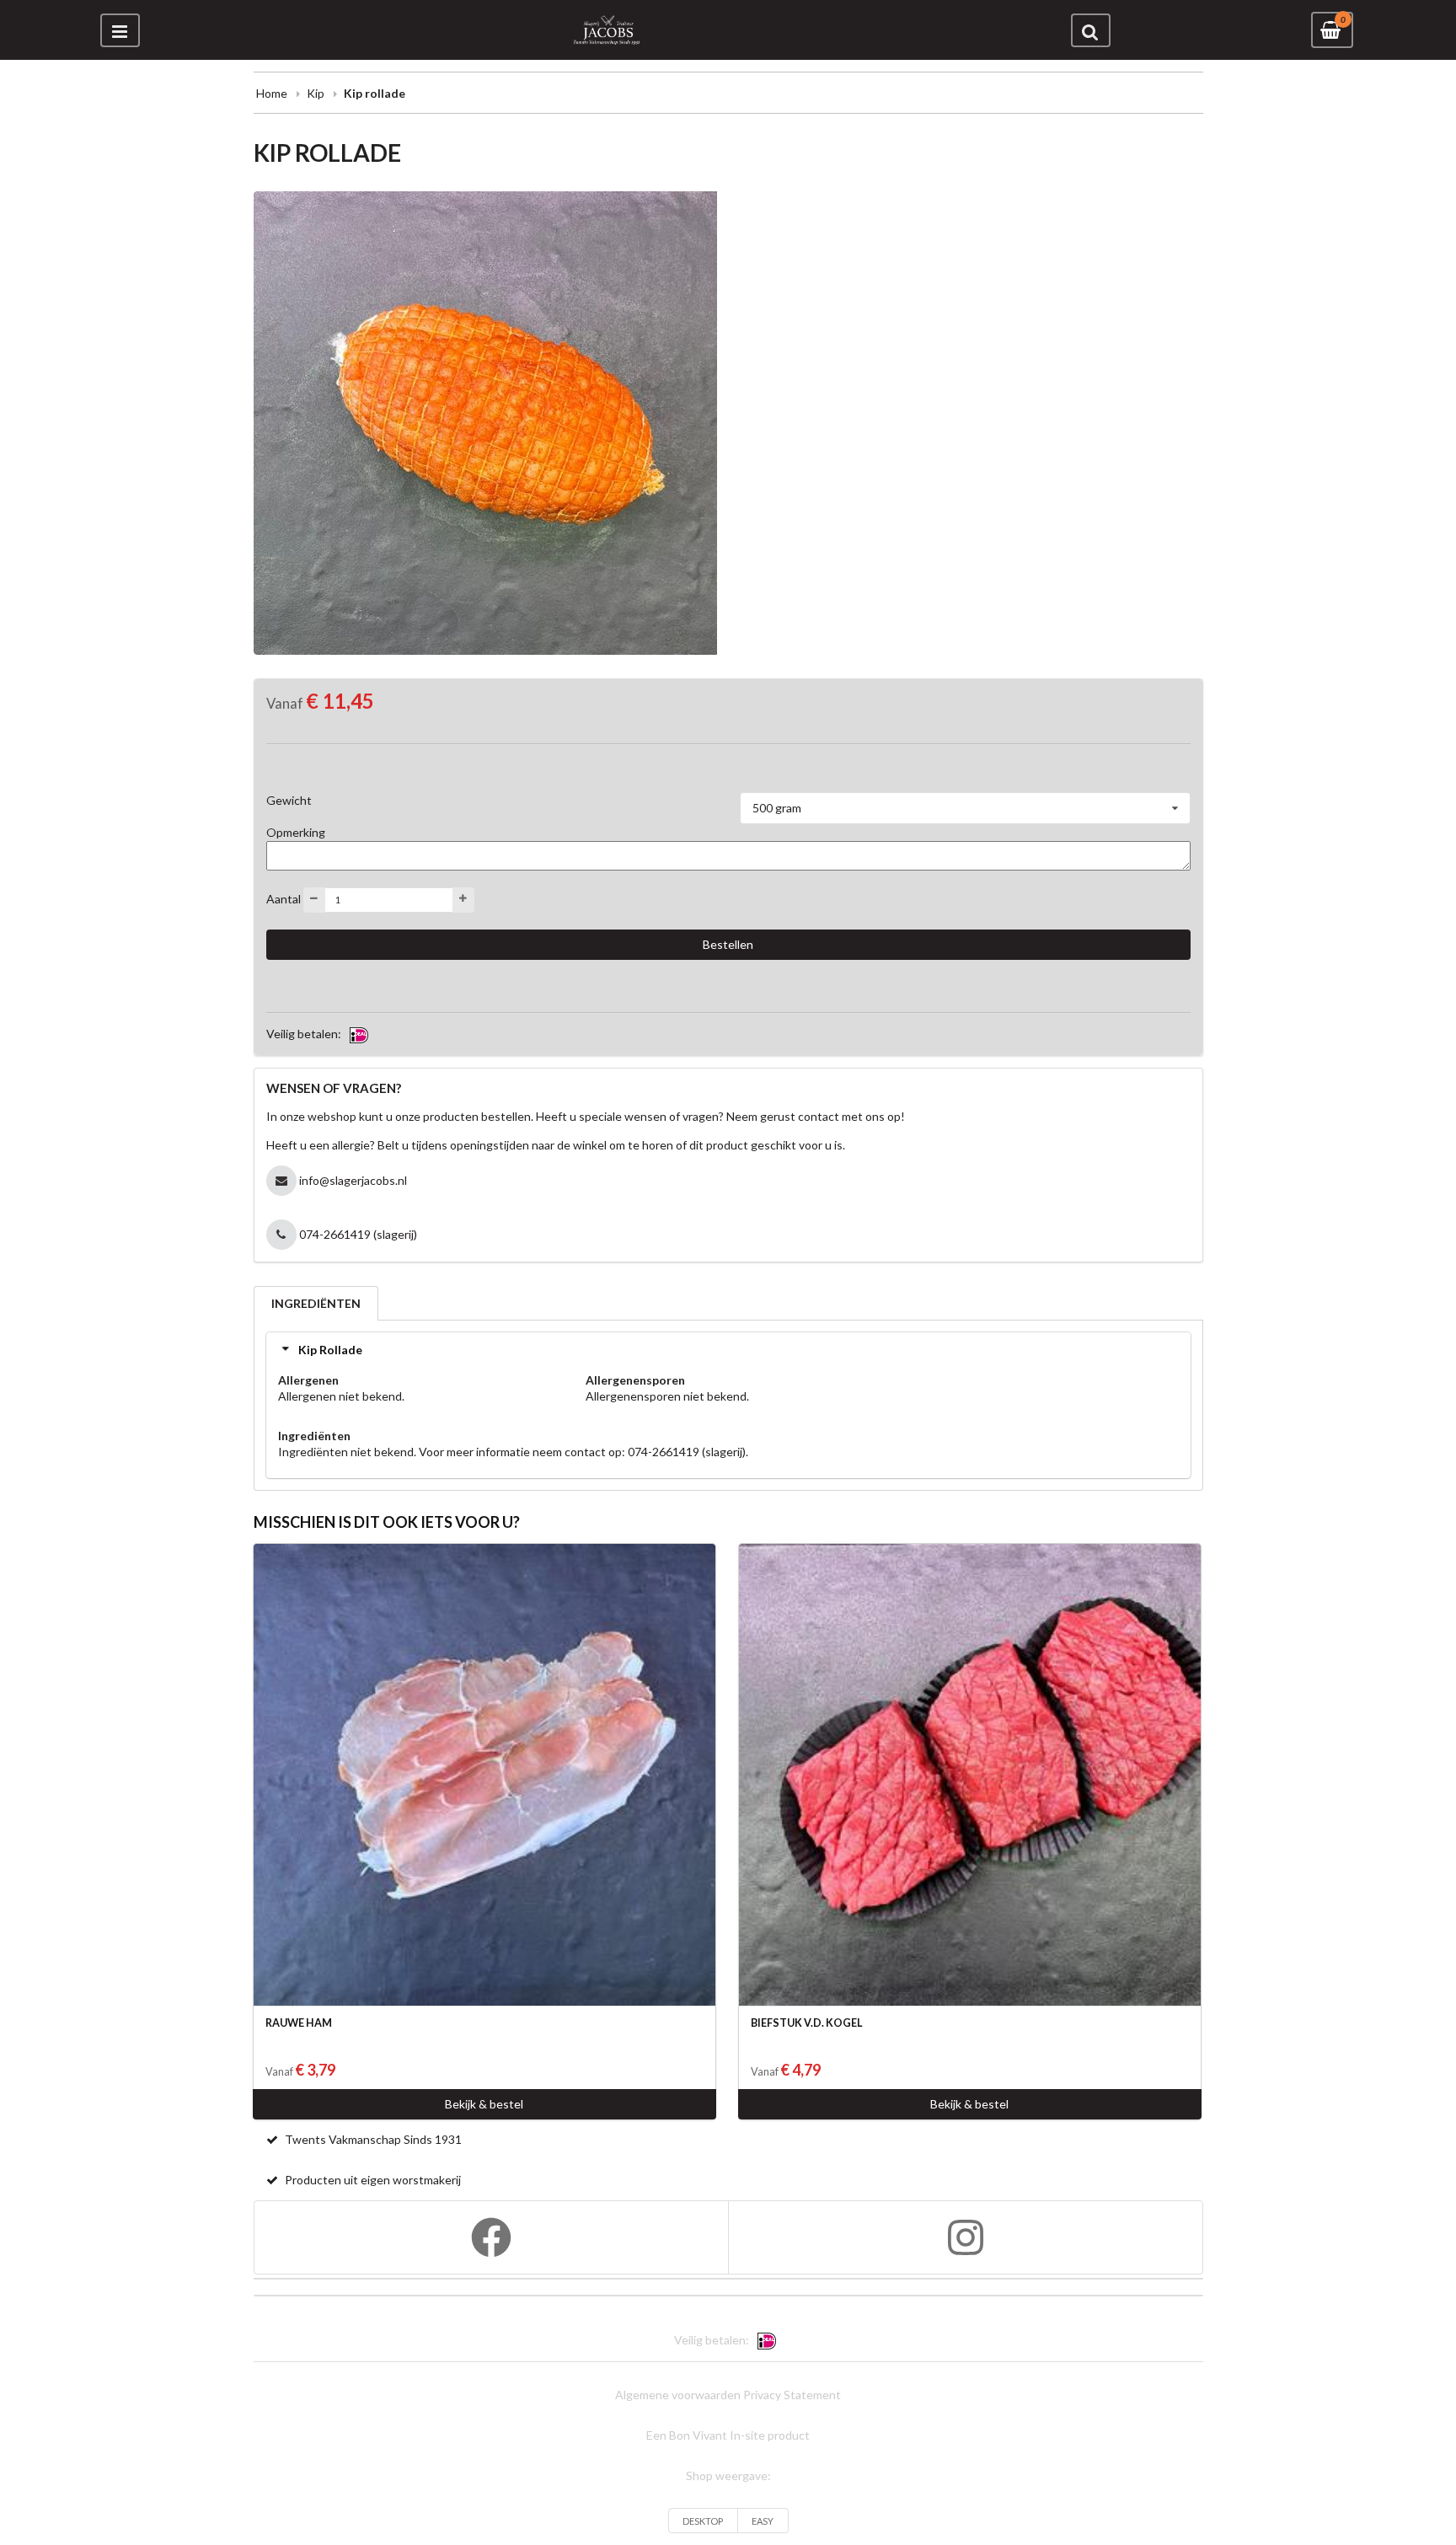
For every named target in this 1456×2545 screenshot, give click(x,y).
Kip (316, 93)
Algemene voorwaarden (678, 2395)
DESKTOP (703, 2521)
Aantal (284, 898)
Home (272, 93)
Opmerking (296, 832)
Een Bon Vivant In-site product (728, 2435)
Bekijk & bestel (484, 2104)
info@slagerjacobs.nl (353, 1180)
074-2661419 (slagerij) (358, 1234)
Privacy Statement (792, 2395)
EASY (763, 2521)
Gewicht (289, 800)
